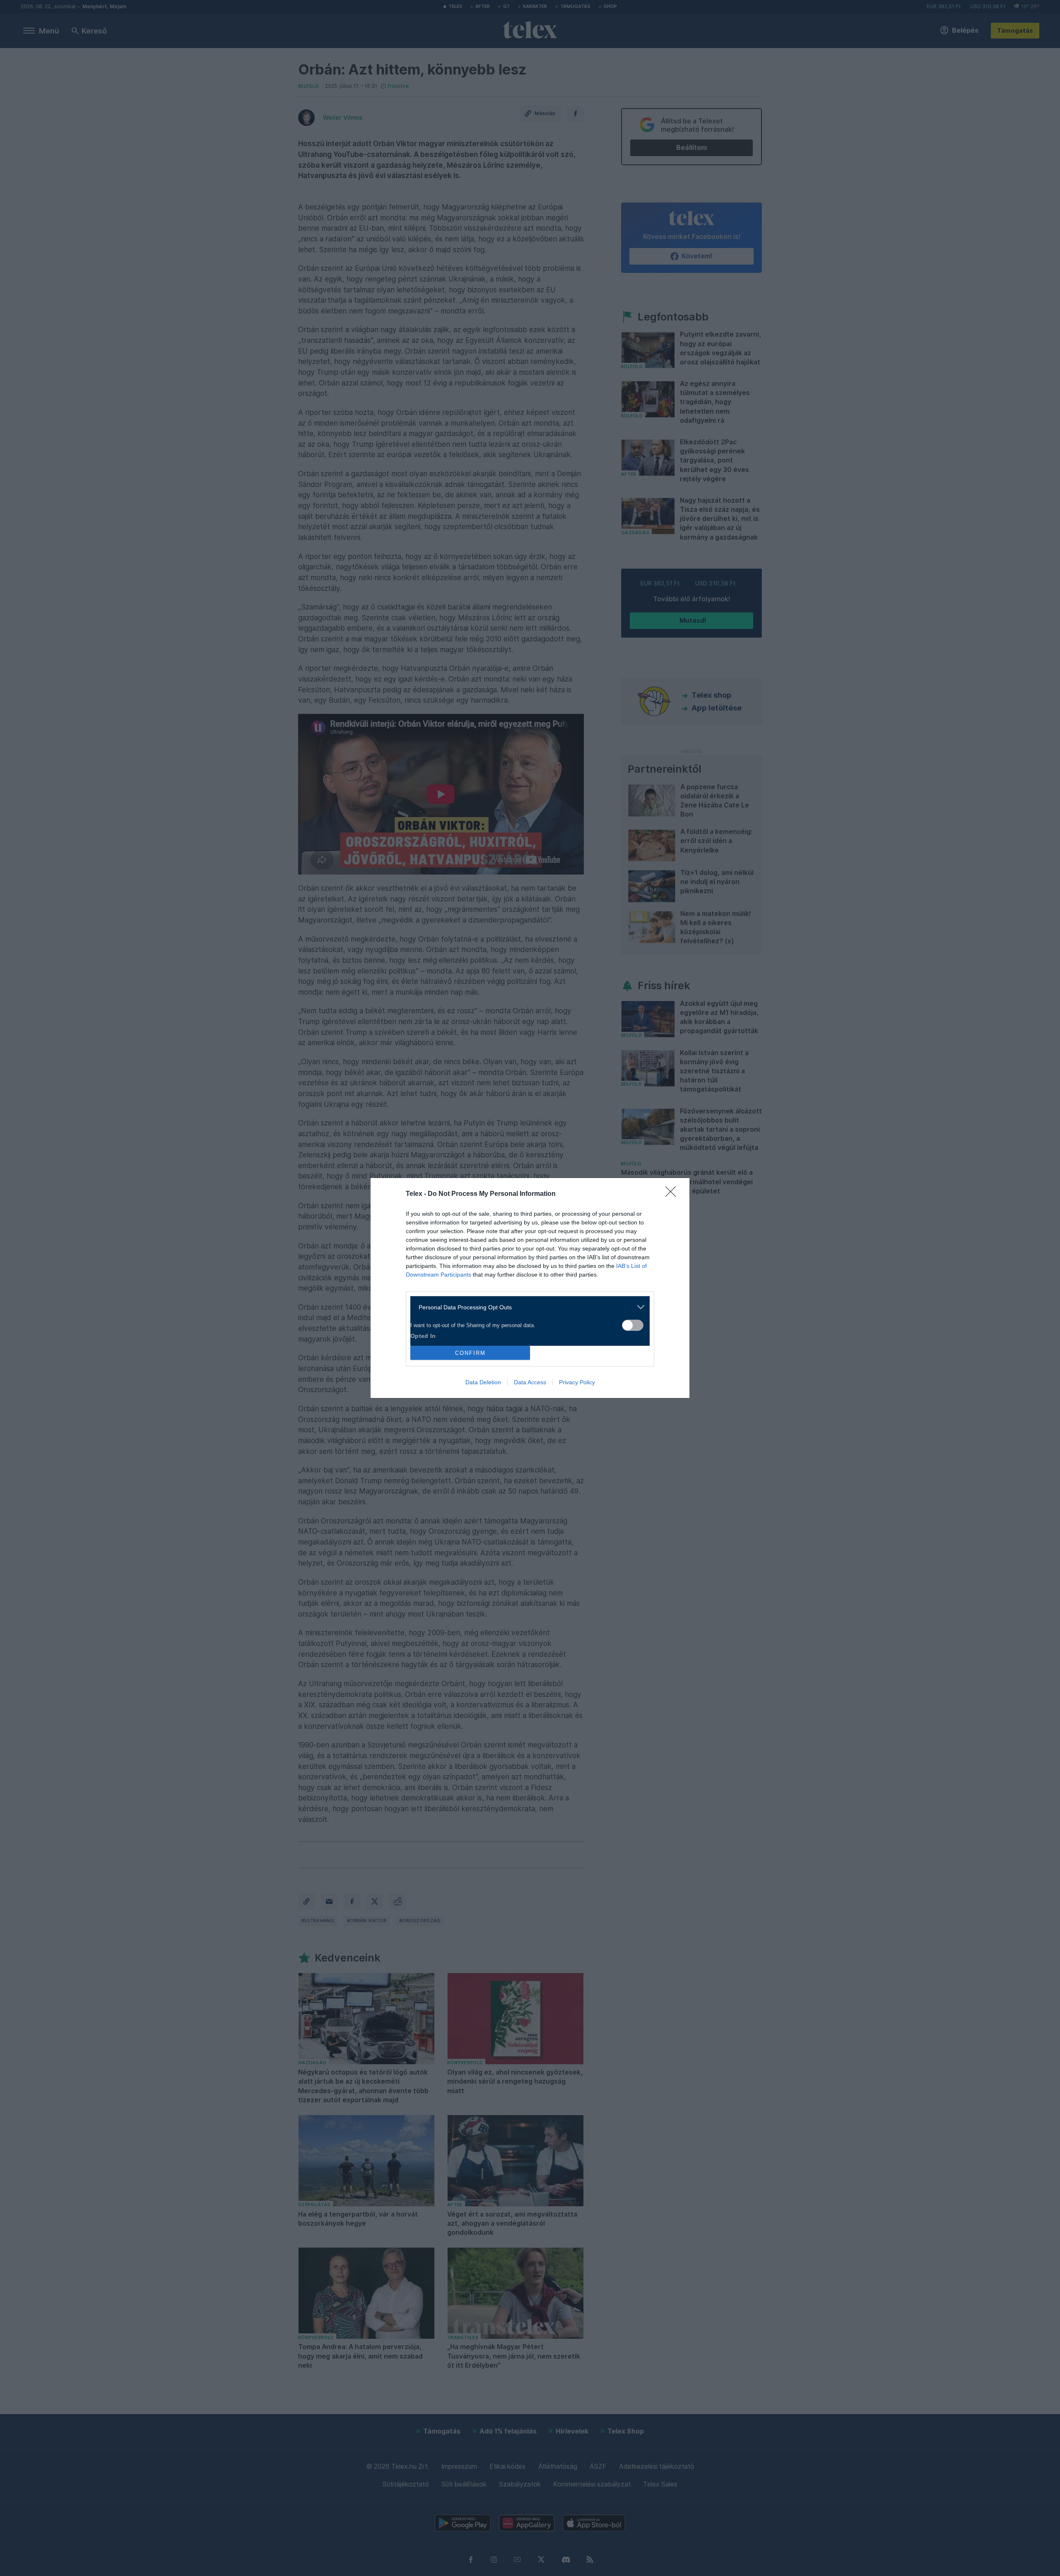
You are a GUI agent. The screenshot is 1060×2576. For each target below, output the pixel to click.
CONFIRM (470, 1353)
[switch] (633, 1325)
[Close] (673, 1194)
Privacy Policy (577, 1382)
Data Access (530, 1382)
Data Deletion (483, 1382)
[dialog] (530, 1288)
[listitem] (527, 1307)
